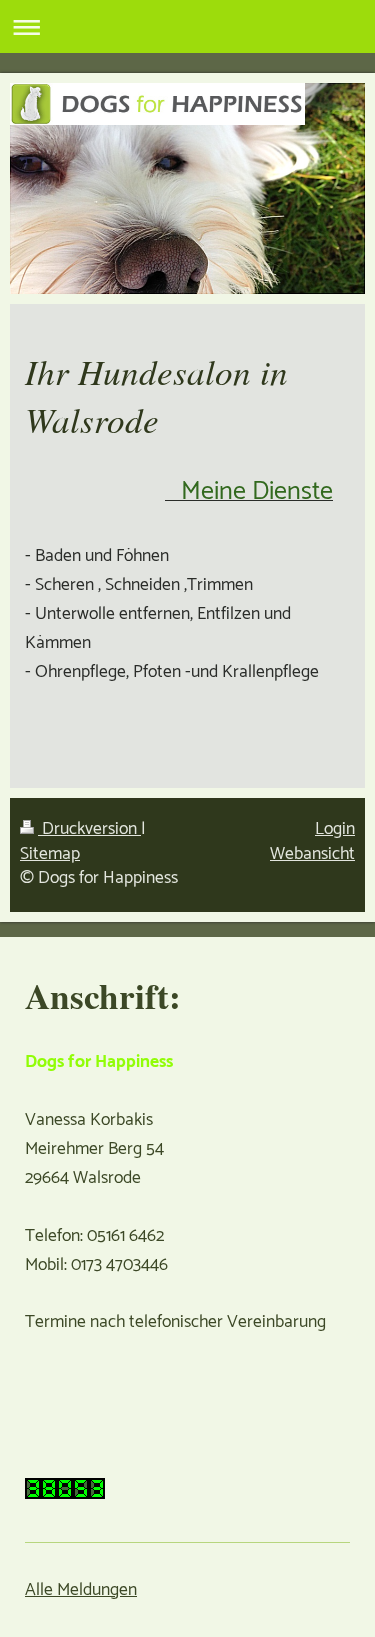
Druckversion (89, 829)
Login (335, 829)
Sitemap (50, 854)
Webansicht (312, 854)
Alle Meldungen (81, 1590)
